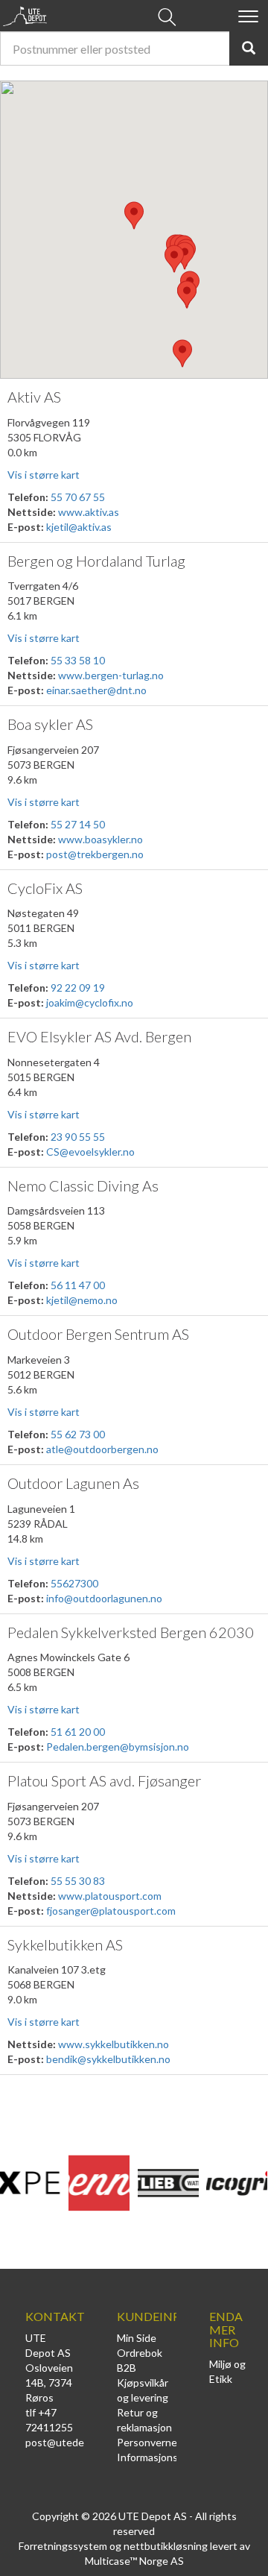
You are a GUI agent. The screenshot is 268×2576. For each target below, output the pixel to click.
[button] (134, 215)
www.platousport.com (110, 1896)
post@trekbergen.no (95, 854)
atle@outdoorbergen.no (102, 1449)
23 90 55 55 (78, 1137)
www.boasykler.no (100, 839)
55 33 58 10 (78, 660)
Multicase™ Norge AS (134, 2561)
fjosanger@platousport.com (111, 1911)
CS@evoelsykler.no (90, 1152)
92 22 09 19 (78, 988)
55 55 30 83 (78, 1881)
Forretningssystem (63, 2546)
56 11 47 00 (78, 1285)
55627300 (74, 1583)
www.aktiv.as (89, 512)
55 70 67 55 (78, 497)
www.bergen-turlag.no (111, 675)
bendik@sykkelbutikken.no (108, 2059)
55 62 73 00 (78, 1434)
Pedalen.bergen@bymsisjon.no (118, 1747)
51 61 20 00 (78, 1732)
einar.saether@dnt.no (96, 690)
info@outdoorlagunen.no (104, 1598)
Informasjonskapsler (164, 2457)
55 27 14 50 (78, 824)
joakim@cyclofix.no (90, 1002)
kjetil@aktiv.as (79, 527)
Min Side (137, 2338)
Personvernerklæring (166, 2442)
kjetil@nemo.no (82, 1300)
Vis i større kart (44, 475)
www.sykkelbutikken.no (114, 2044)
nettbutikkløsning (166, 2546)
